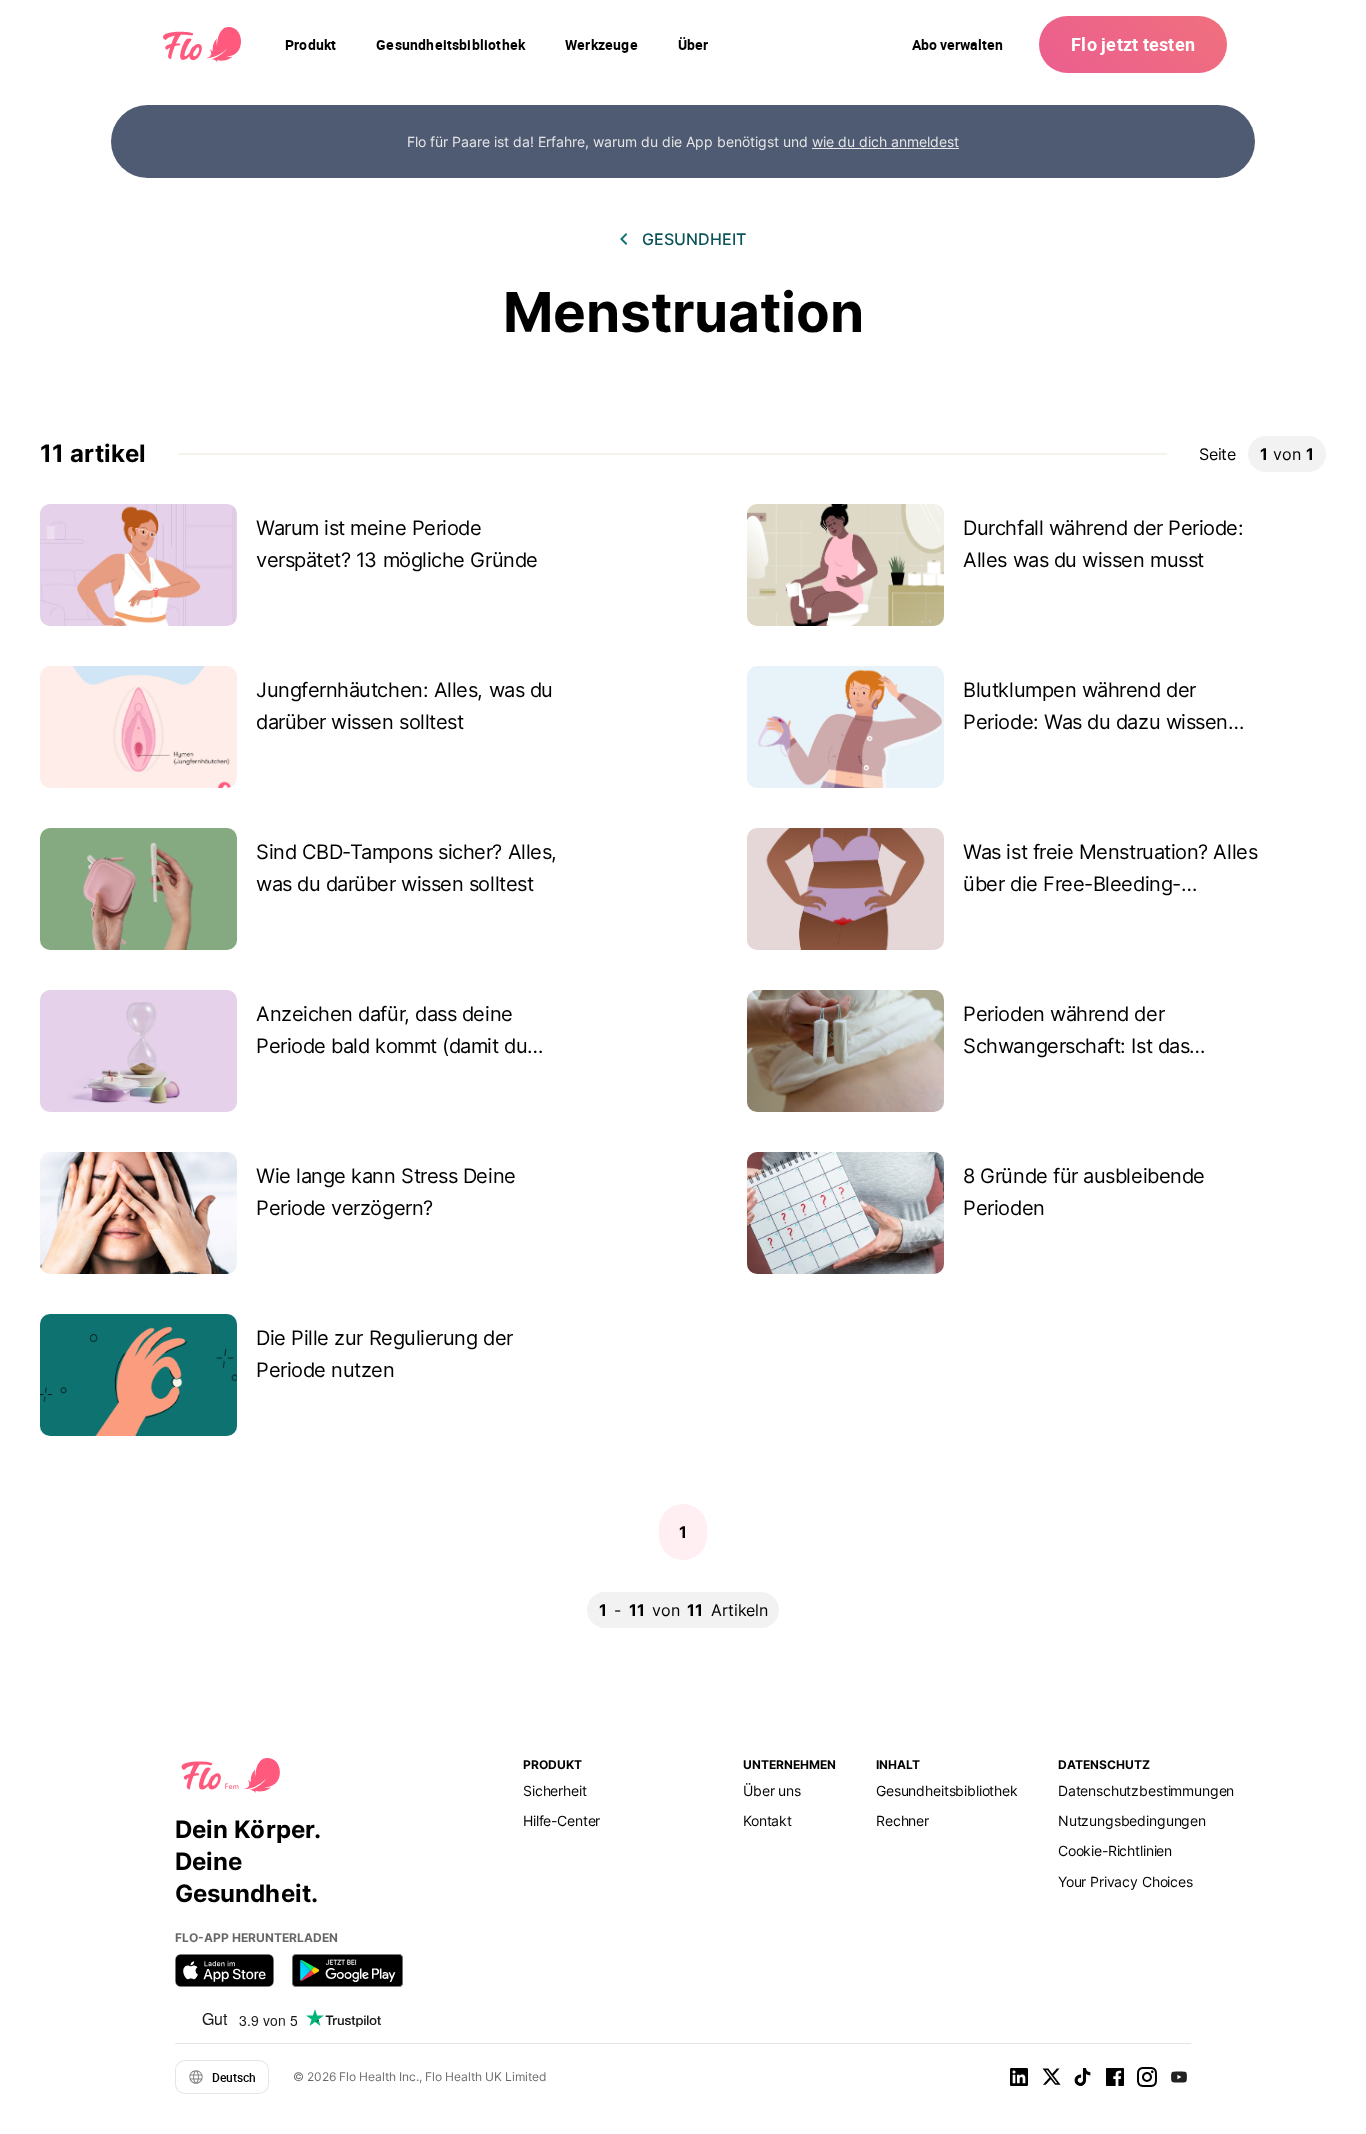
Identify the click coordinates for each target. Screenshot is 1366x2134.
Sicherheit (554, 1790)
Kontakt (767, 1820)
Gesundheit (694, 239)
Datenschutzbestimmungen (1146, 1790)
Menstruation (683, 312)
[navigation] (310, 45)
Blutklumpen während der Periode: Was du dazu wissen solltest (1095, 722)
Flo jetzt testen (1133, 44)
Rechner (902, 1820)
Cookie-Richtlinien (1115, 1850)
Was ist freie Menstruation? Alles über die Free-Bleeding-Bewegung (1110, 884)
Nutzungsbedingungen (1132, 1820)
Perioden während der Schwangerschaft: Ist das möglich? (1076, 1046)
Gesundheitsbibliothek (947, 1790)
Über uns (772, 1790)
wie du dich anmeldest (885, 141)
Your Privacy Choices (1125, 1881)
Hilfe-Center (561, 1820)
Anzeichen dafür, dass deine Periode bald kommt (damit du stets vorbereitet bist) (391, 1046)
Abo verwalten (957, 44)
